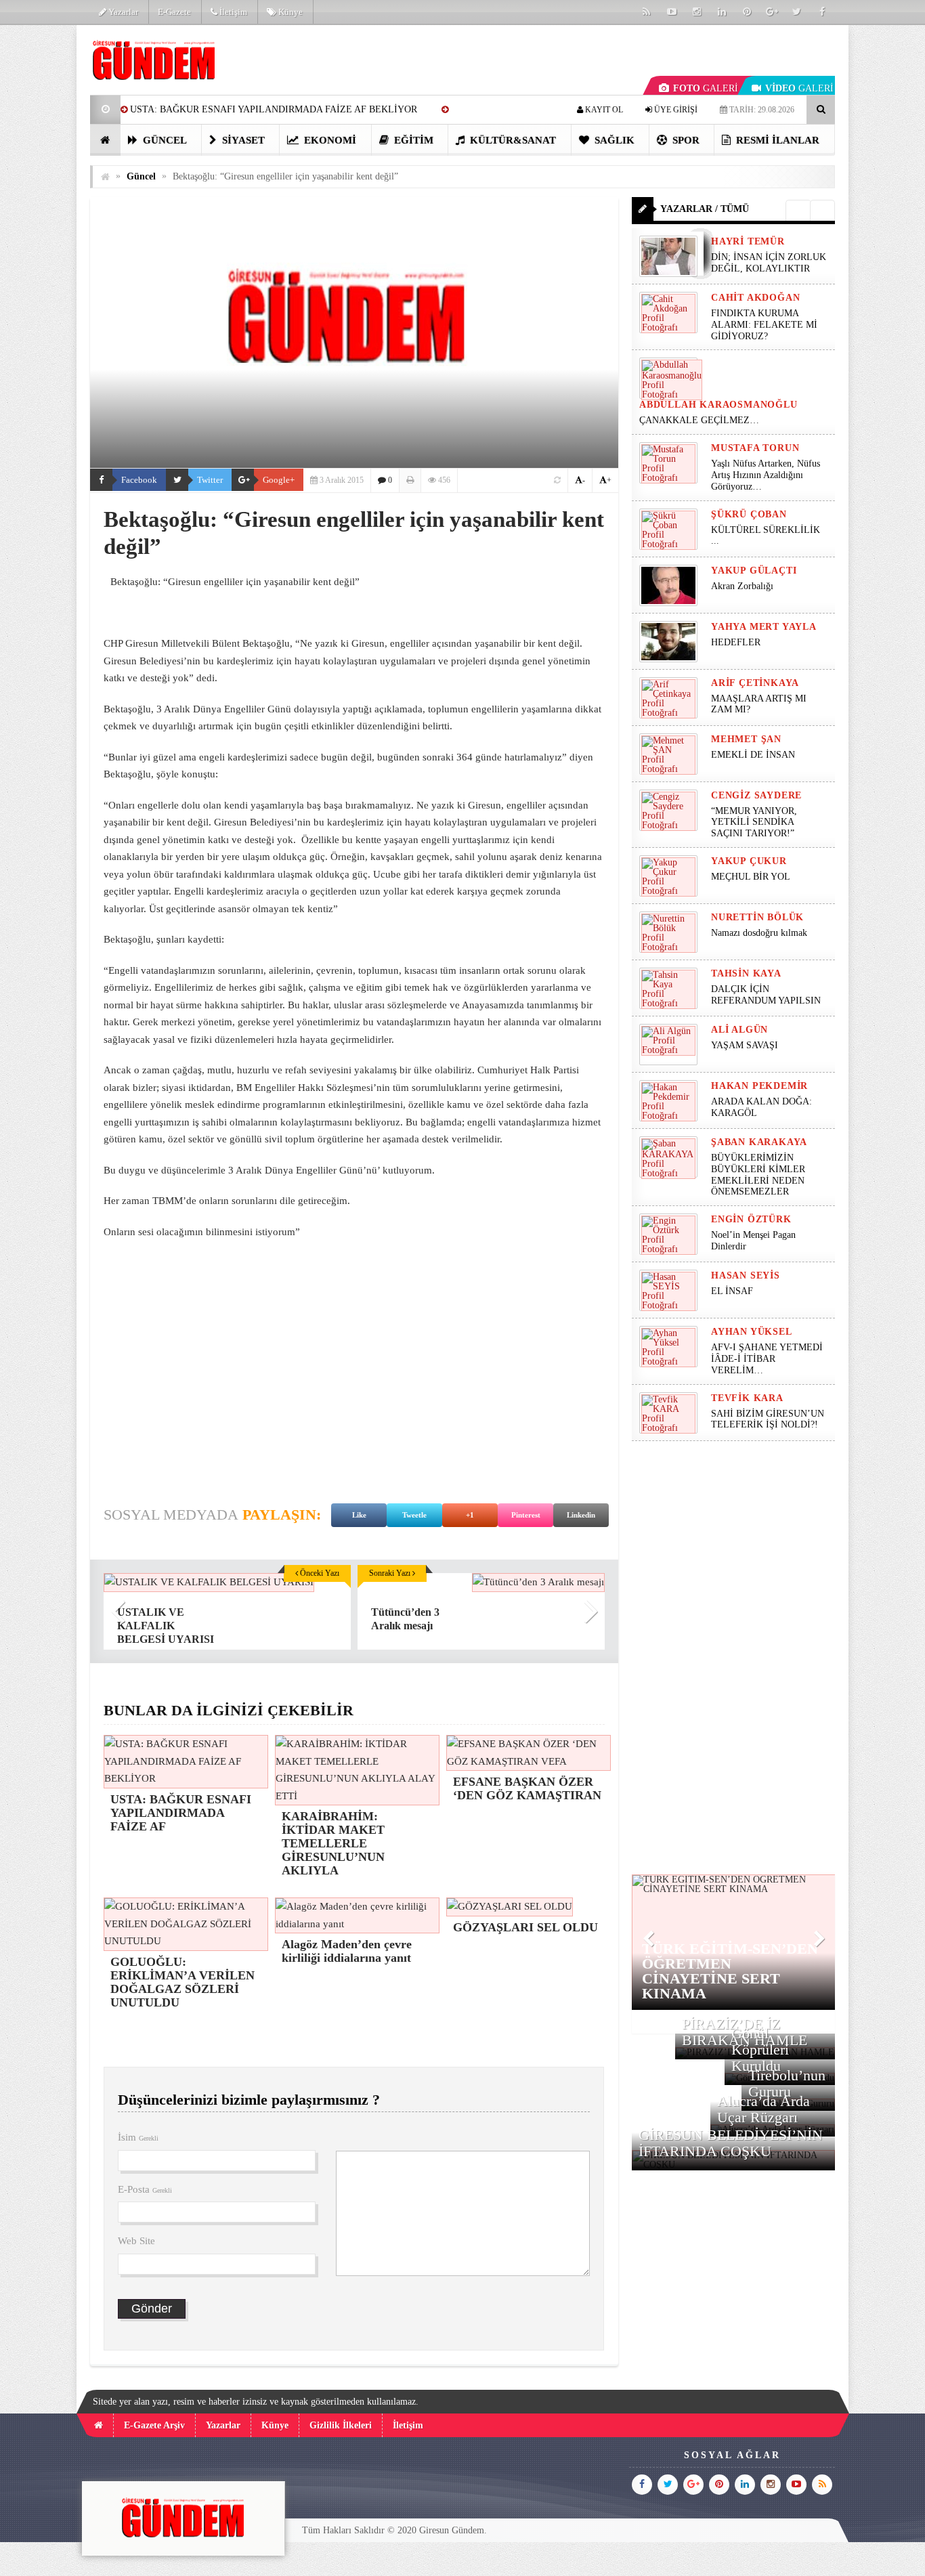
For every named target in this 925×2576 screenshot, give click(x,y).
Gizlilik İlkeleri (341, 2425)
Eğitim (412, 140)
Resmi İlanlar (776, 140)
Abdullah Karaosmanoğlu (718, 405)
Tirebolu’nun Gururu (787, 2083)
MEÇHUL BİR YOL (752, 877)
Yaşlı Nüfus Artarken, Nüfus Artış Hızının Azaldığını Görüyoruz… (766, 475)
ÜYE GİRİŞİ (675, 110)
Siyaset (242, 140)
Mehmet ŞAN (746, 739)
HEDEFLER (736, 642)
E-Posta (145, 2189)
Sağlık (613, 140)
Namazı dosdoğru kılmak (759, 933)
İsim (138, 2137)
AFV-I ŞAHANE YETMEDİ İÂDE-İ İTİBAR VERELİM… (767, 1359)
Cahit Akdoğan (755, 298)
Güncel (164, 140)
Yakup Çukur (749, 861)
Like (359, 1515)
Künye (289, 12)
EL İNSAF (732, 1291)
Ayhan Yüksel (752, 1332)
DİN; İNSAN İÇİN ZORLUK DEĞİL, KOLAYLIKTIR (769, 263)
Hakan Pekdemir (759, 1086)
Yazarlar (122, 12)
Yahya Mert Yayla (764, 627)
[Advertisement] (354, 1380)
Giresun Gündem (452, 2530)
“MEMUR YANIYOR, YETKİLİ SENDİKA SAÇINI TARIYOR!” (754, 822)
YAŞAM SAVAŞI (745, 1045)
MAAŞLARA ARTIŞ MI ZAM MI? (759, 704)
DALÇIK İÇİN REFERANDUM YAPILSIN (766, 995)
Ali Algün (739, 1030)
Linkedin (581, 1515)
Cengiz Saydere (756, 795)
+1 (470, 1515)
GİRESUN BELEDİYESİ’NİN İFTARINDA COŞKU (731, 2143)
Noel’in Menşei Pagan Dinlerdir (753, 1241)
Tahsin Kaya (746, 973)
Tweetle (414, 1515)
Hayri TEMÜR (748, 241)
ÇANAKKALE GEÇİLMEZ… (701, 420)
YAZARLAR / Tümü (705, 209)
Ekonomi (329, 140)
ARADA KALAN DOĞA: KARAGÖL (761, 1107)
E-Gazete (174, 12)
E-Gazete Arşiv (154, 2425)
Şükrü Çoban (749, 514)
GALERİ (706, 88)
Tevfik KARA (747, 1398)
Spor (685, 140)
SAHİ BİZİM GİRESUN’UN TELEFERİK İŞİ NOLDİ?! (768, 1419)
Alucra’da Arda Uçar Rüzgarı (763, 2109)
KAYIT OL (603, 110)
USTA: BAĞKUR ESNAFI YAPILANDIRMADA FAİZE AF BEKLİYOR (274, 109)
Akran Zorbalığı (742, 586)
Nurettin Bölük (757, 917)
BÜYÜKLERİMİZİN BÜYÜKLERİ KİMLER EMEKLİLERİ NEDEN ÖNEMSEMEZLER (758, 1175)
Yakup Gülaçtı (754, 571)
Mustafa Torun (755, 448)
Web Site (136, 2241)
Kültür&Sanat (512, 140)
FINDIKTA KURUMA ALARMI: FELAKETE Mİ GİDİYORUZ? (764, 325)
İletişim (232, 12)
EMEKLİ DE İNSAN (753, 755)
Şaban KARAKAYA (759, 1142)
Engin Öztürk (751, 1219)
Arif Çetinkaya (755, 683)
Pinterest (526, 1515)
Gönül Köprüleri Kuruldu (760, 2049)
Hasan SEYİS (746, 1275)
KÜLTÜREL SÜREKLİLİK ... (766, 536)
